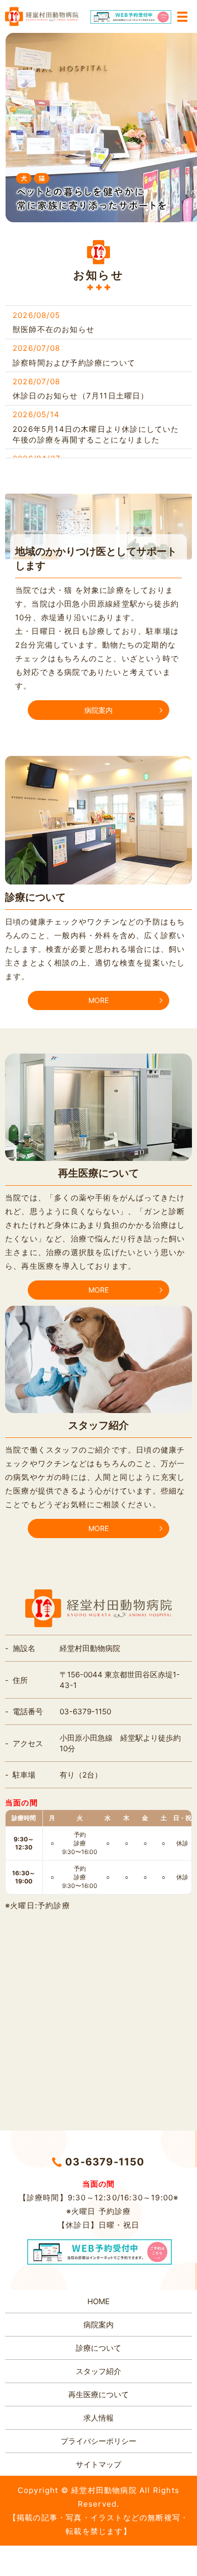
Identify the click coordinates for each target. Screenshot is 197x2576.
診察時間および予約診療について (74, 363)
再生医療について (98, 2394)
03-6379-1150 (105, 2162)
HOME (98, 2301)
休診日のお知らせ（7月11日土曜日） (81, 396)
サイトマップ (98, 2464)
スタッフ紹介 (98, 2371)
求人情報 (98, 2418)
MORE (98, 1000)
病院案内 (98, 710)
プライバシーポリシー (98, 2441)
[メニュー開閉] (182, 17)
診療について (98, 2348)
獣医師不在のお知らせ (54, 329)
